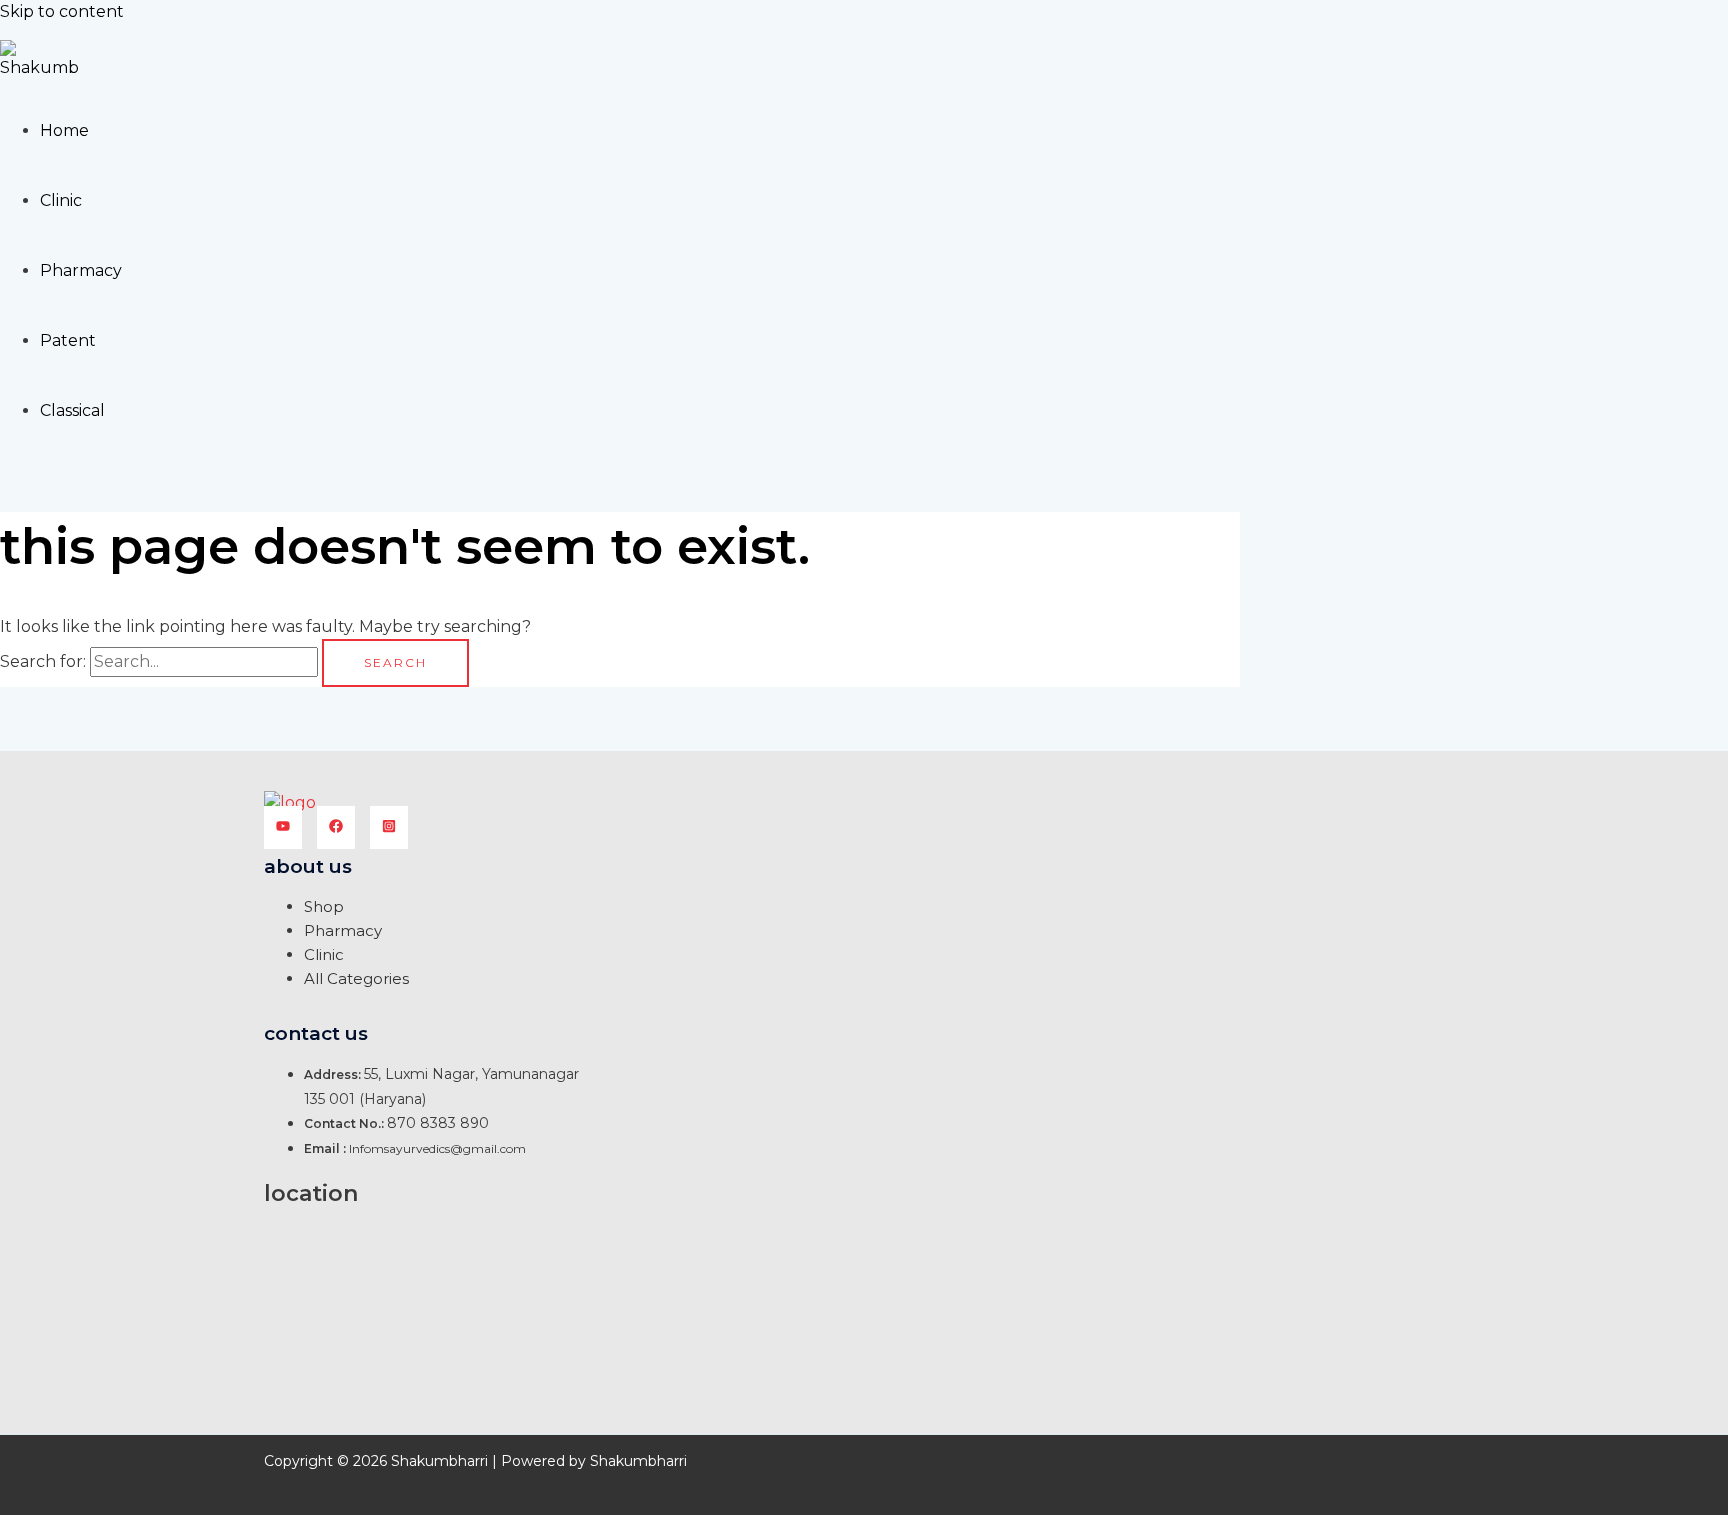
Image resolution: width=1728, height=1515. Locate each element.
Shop (324, 906)
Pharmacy (81, 270)
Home (64, 130)
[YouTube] (283, 827)
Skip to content (62, 11)
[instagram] (389, 827)
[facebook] (336, 827)
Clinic (61, 200)
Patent (68, 340)
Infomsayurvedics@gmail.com (437, 1148)
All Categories (356, 978)
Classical (72, 410)
